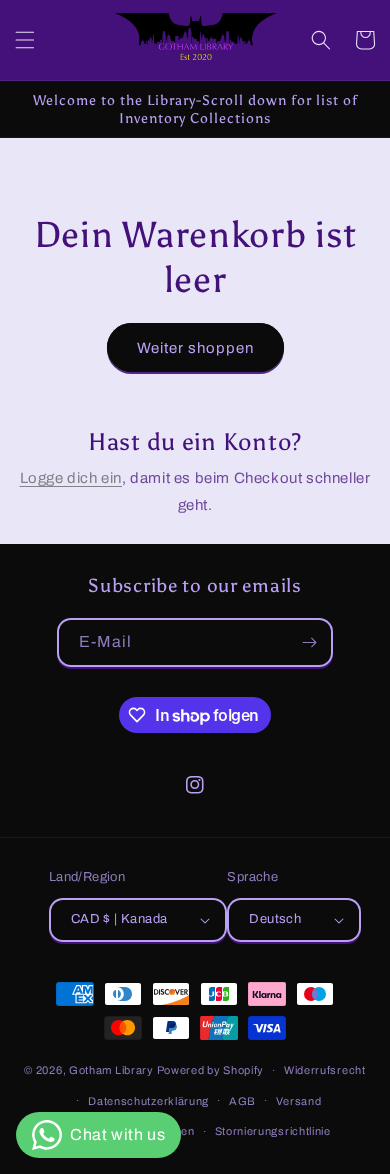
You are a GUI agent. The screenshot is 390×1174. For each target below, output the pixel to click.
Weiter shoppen (195, 348)
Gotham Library (111, 1070)
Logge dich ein (71, 478)
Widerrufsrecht (325, 1070)
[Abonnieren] (309, 642)
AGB (242, 1101)
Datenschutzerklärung (148, 1101)
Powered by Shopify (211, 1070)
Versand (299, 1101)
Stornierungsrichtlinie (273, 1131)
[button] (25, 40)
